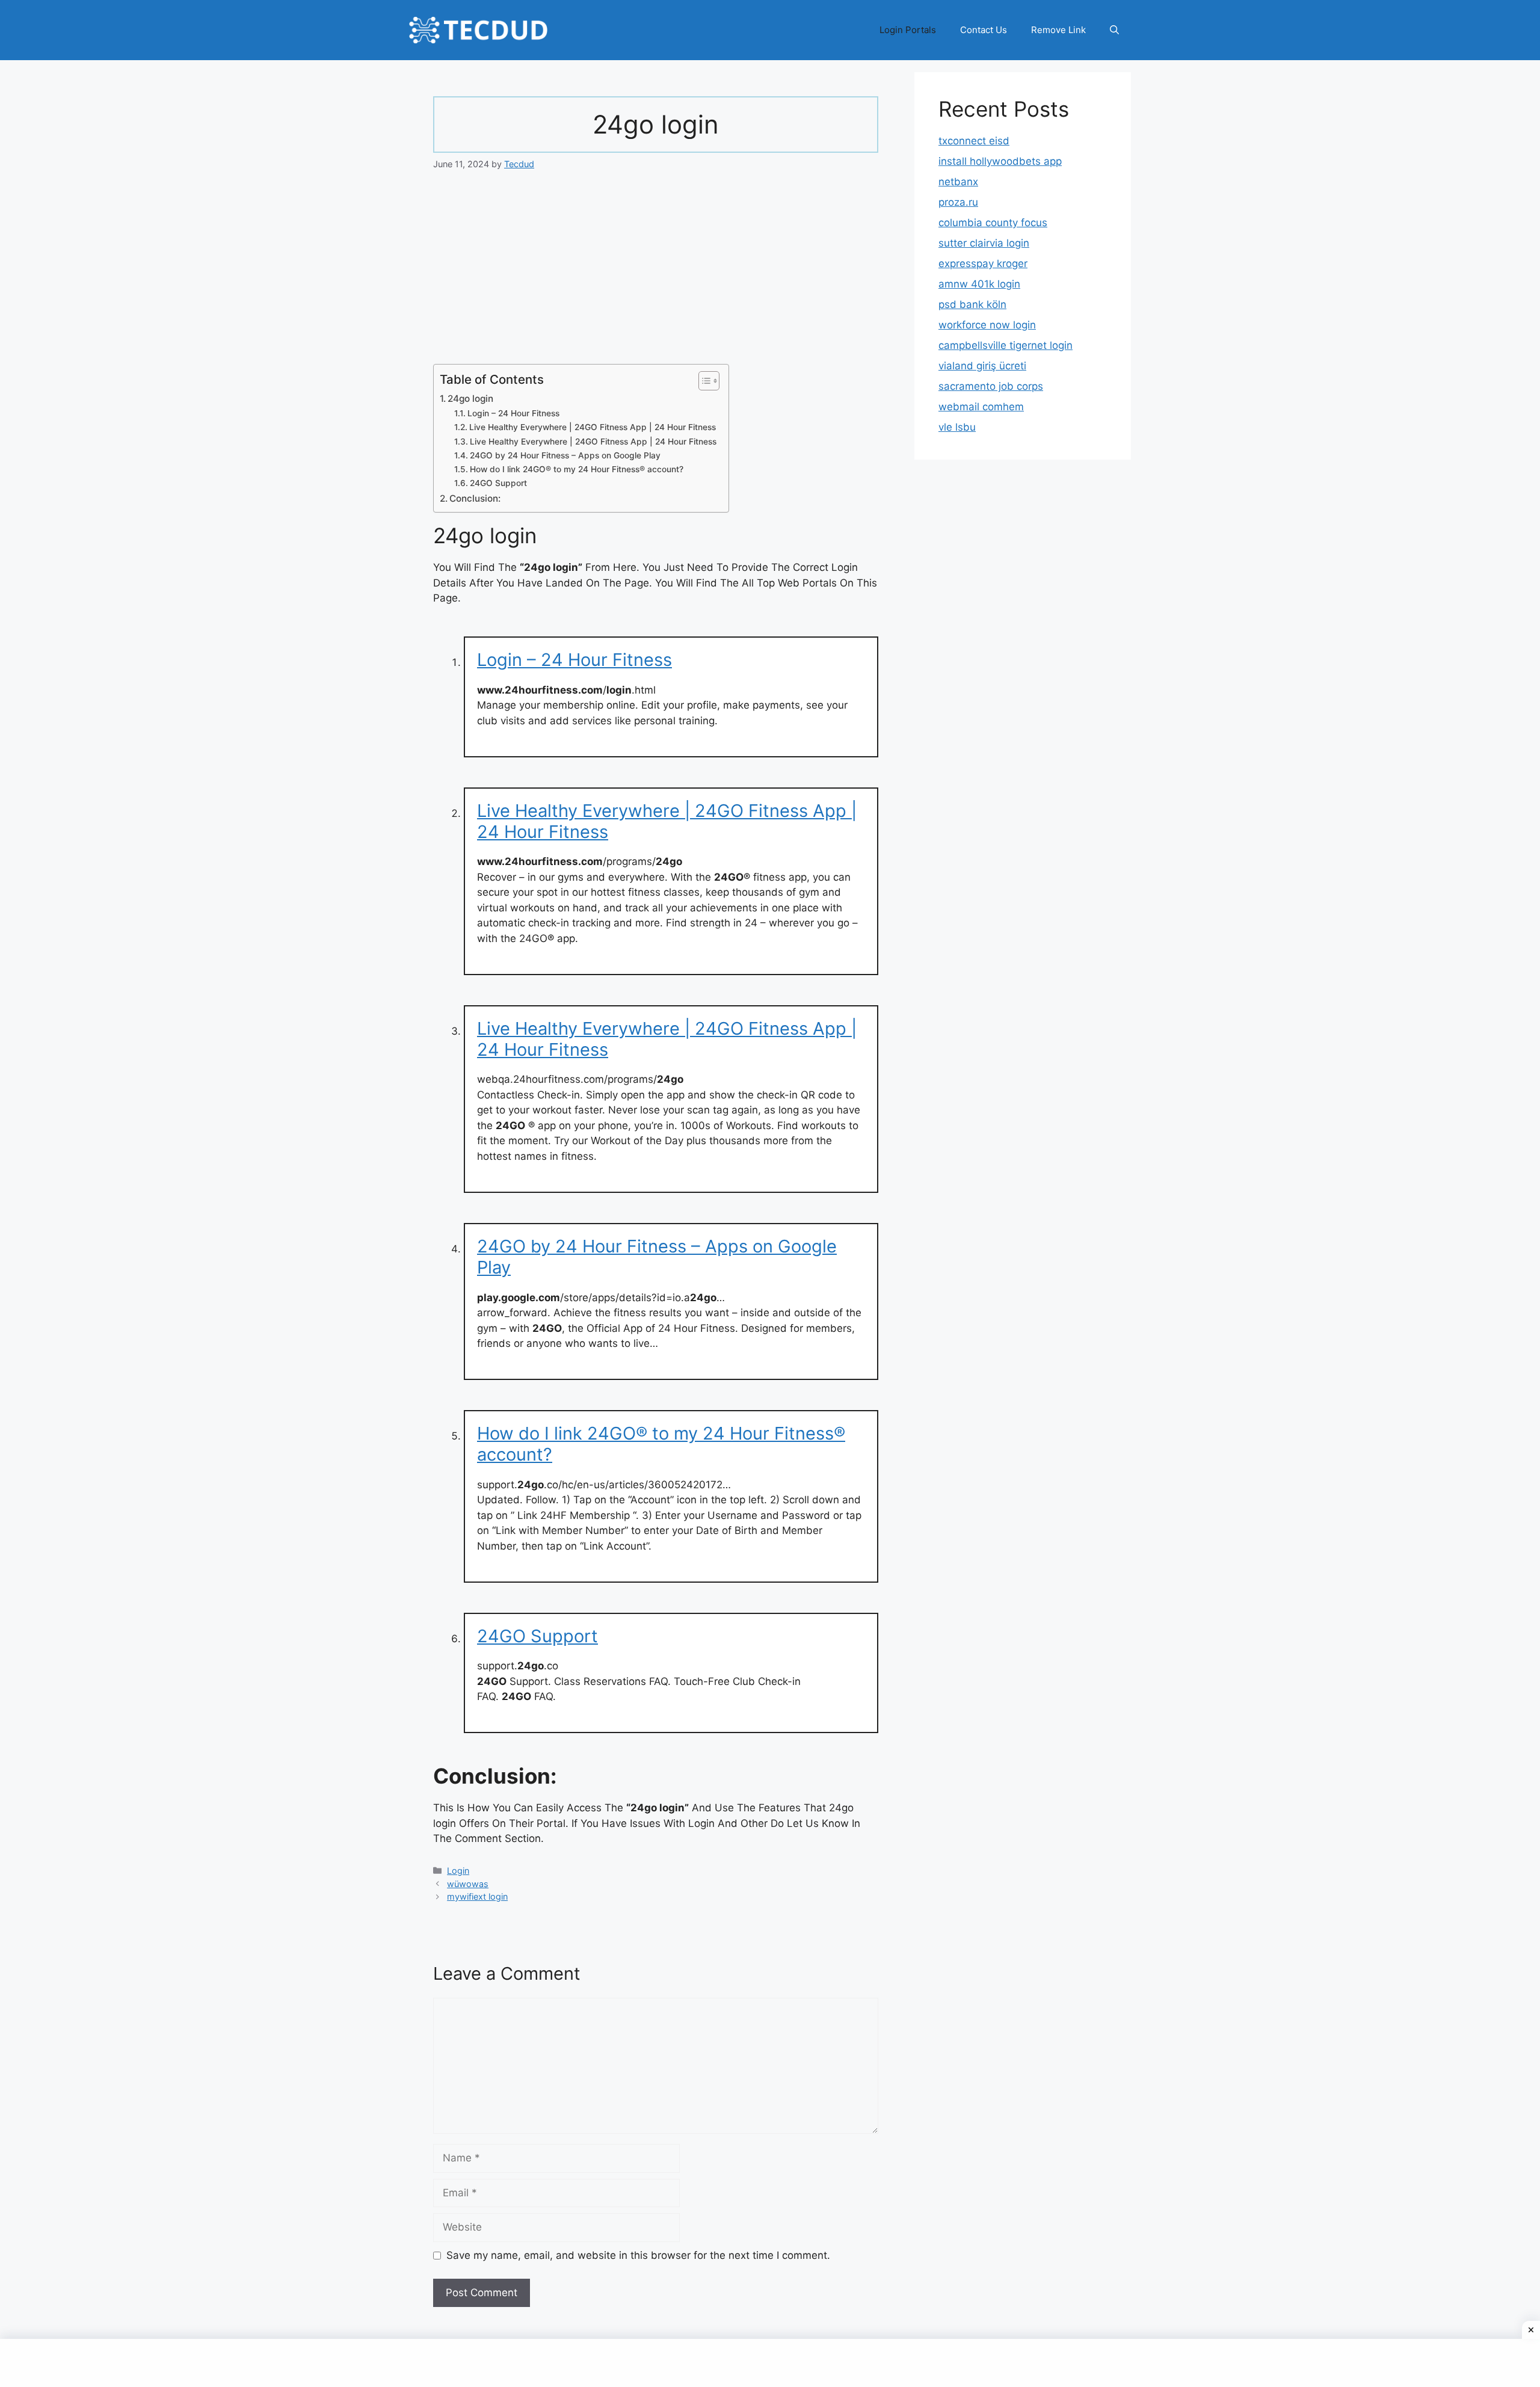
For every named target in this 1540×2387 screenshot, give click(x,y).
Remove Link (1058, 30)
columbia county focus (993, 223)
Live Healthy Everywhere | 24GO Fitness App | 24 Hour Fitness (593, 427)
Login (458, 1871)
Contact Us (984, 30)
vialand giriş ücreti (982, 366)
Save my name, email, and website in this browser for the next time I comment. (638, 2255)
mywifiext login (477, 1896)
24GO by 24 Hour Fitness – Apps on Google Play (565, 455)
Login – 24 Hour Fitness (513, 413)
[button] (1114, 30)
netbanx (958, 182)
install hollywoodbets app (1000, 161)
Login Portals (908, 30)
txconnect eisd (974, 141)
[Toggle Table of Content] (703, 381)
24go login (470, 399)
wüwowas (468, 1884)
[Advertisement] (656, 275)
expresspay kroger (983, 263)
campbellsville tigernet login (1006, 345)
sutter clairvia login (984, 243)
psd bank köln (972, 304)
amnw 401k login (979, 284)
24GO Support (498, 483)
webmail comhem (981, 407)
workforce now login (987, 325)
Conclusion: (475, 498)
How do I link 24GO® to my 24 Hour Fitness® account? (577, 469)
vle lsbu (957, 427)
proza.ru (958, 202)
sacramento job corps (991, 386)
